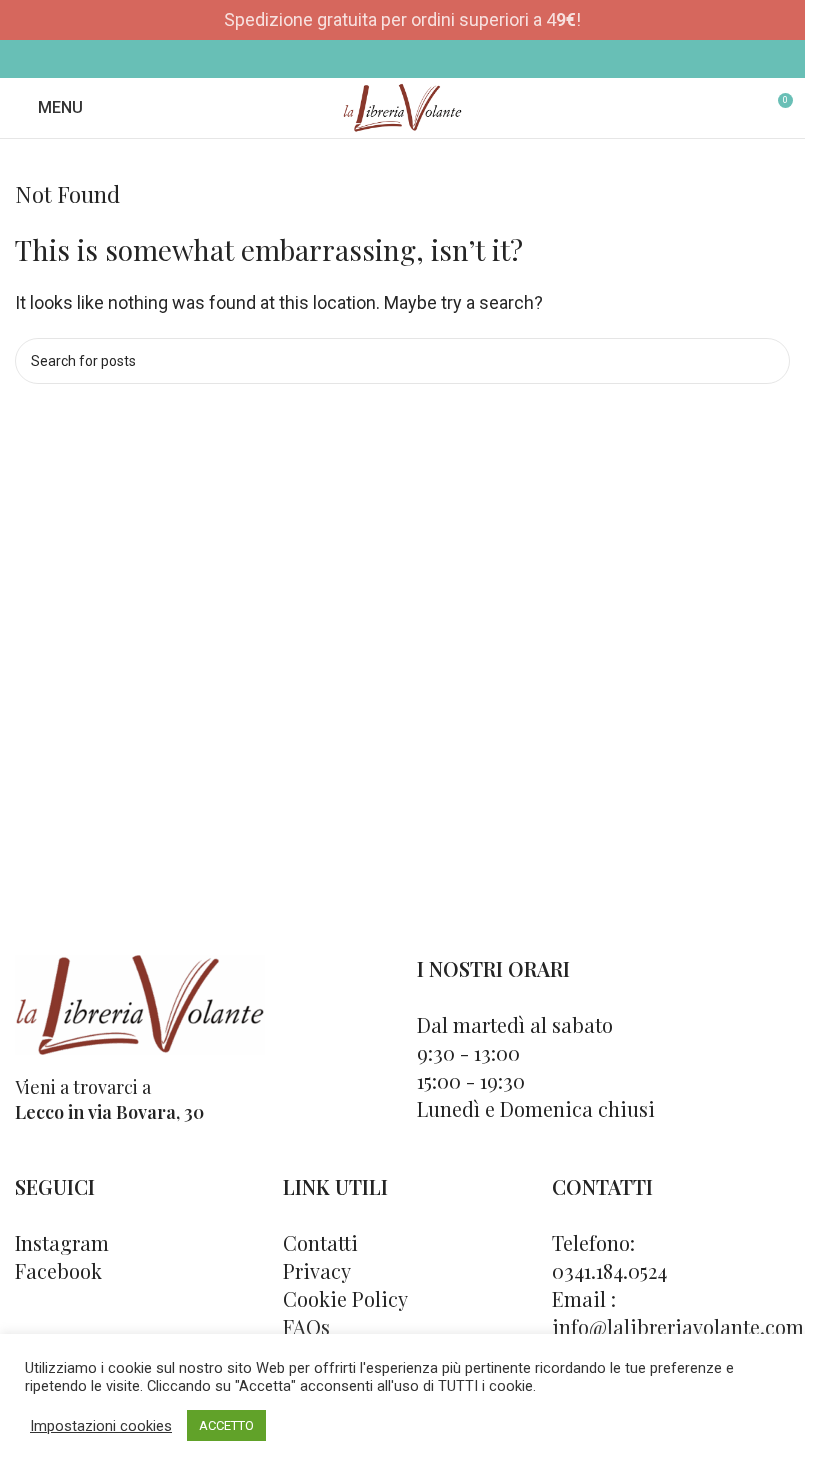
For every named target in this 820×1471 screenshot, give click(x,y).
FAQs (306, 1326)
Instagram (62, 1242)
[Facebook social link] (389, 58)
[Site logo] (402, 106)
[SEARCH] (767, 361)
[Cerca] (740, 108)
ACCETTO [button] (226, 1425)
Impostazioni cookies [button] (101, 1426)
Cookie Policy (345, 1298)
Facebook (58, 1270)
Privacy (317, 1270)
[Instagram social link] (415, 58)
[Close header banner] (780, 20)
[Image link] (140, 1002)
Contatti (320, 1242)
